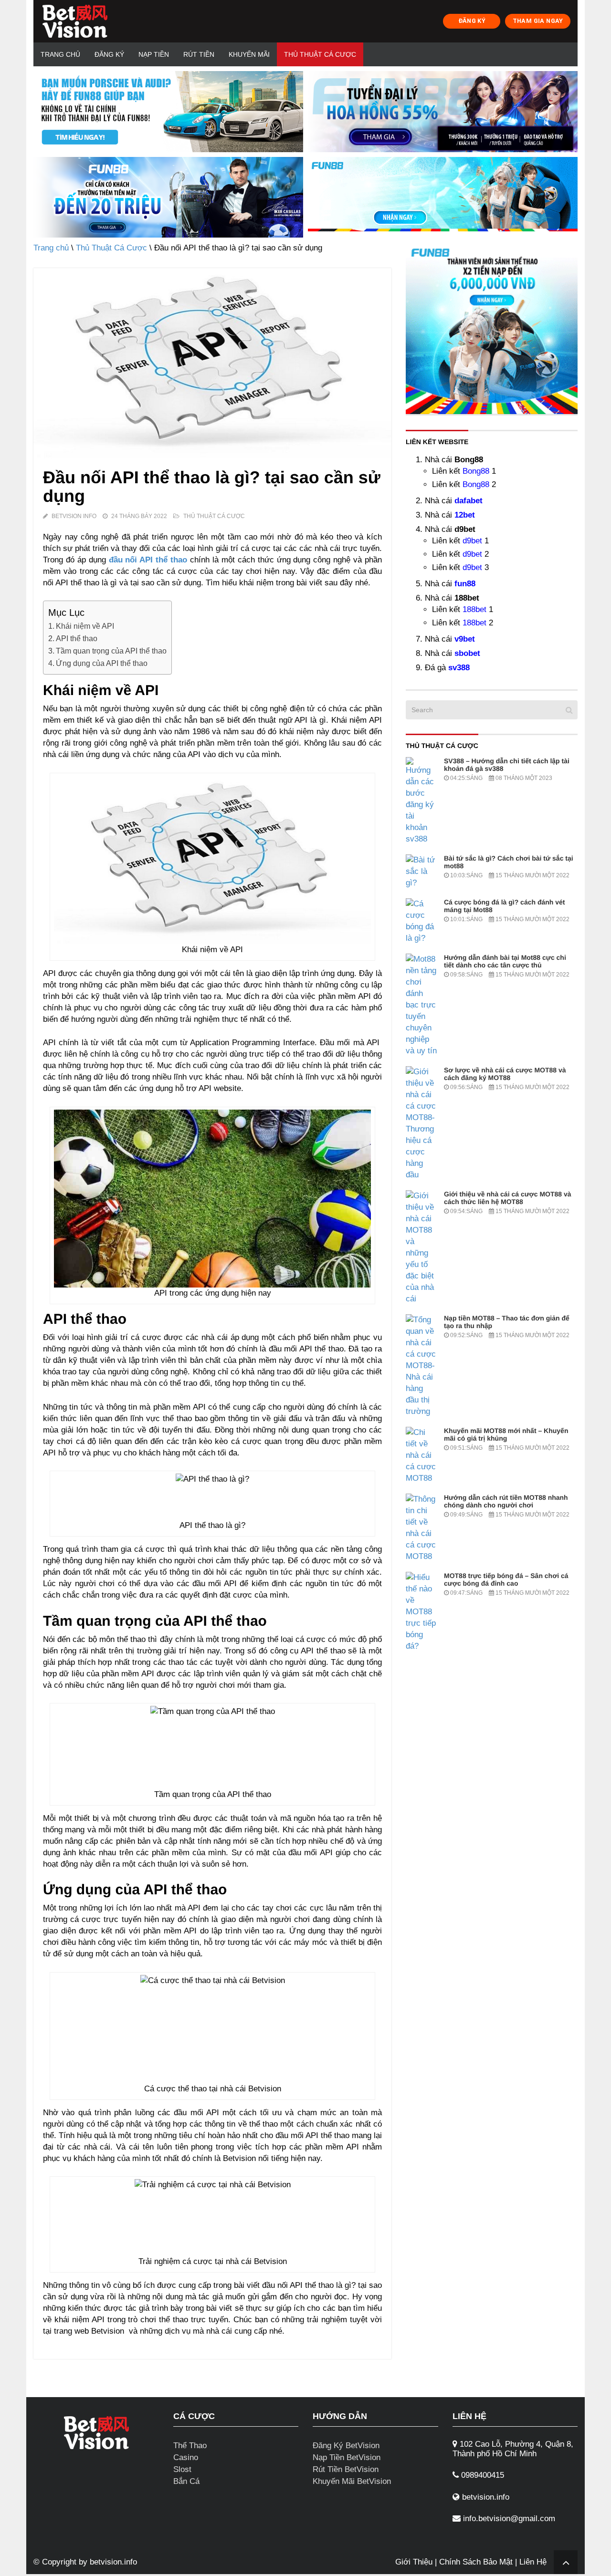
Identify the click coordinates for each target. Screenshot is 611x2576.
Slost (182, 2469)
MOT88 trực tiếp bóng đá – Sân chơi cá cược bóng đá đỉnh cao (506, 1579)
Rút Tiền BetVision (346, 2469)
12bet (465, 515)
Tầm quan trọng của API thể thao (111, 651)
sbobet (467, 653)
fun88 (465, 584)
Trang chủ (60, 54)
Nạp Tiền (154, 54)
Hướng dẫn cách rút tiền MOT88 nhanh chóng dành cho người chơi (506, 1501)
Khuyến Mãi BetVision (352, 2481)
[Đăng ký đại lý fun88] (168, 112)
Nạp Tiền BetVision (347, 2457)
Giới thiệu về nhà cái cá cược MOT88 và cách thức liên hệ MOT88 (508, 1198)
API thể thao (77, 638)
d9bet (472, 541)
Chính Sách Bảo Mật (476, 2562)
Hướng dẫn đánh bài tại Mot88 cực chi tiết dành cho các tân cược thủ (505, 961)
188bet (474, 609)
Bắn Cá (186, 2481)
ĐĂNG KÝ (472, 21)
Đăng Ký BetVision (346, 2446)
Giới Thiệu (414, 2562)
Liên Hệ (533, 2562)
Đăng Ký (109, 54)
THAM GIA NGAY (538, 21)
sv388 (459, 668)
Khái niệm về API (85, 626)
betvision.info (113, 2562)
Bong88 (476, 471)
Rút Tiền (199, 54)
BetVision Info (74, 516)
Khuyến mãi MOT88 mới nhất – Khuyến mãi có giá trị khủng (506, 1434)
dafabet (469, 501)
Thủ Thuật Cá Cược (320, 54)
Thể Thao (190, 2446)
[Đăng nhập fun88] (443, 197)
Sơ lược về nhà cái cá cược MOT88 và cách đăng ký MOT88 (505, 1074)
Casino (186, 2457)
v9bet (465, 639)
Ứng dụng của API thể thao (102, 663)
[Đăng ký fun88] (492, 328)
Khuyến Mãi (249, 54)
